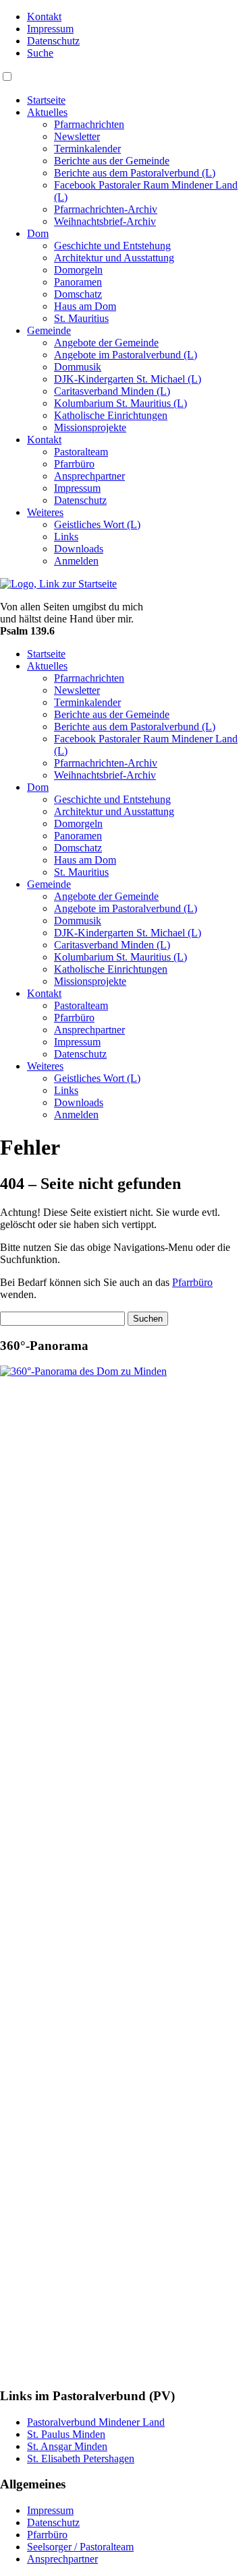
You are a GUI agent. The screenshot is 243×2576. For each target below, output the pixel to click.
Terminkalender (87, 149)
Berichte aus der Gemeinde (112, 161)
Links (66, 537)
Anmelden (76, 561)
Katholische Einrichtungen (111, 415)
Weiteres (45, 512)
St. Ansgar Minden (67, 2446)
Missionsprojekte (90, 427)
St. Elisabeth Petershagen (81, 2458)
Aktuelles (47, 112)
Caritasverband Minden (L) (112, 391)
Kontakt (44, 17)
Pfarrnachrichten (89, 124)
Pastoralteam (81, 452)
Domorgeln (78, 270)
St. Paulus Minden (66, 2434)
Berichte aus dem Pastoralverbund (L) (135, 173)
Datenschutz (53, 41)
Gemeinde (49, 330)
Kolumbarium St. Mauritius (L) (120, 403)
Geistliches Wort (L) (97, 524)
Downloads (79, 549)
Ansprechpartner (89, 476)
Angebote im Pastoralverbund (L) (126, 355)
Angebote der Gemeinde (106, 343)
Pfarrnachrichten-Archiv (106, 209)
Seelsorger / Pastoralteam (80, 2547)
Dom (38, 233)
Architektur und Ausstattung (114, 258)
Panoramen (78, 282)
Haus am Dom (85, 306)
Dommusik (78, 367)
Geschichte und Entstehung (112, 246)
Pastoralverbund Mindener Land (96, 2422)
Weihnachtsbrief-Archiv (105, 221)
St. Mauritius (81, 318)
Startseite (46, 100)
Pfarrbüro (74, 464)
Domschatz (78, 294)
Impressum (50, 29)
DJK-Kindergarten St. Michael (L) (128, 379)
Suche (40, 53)
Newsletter (77, 136)
